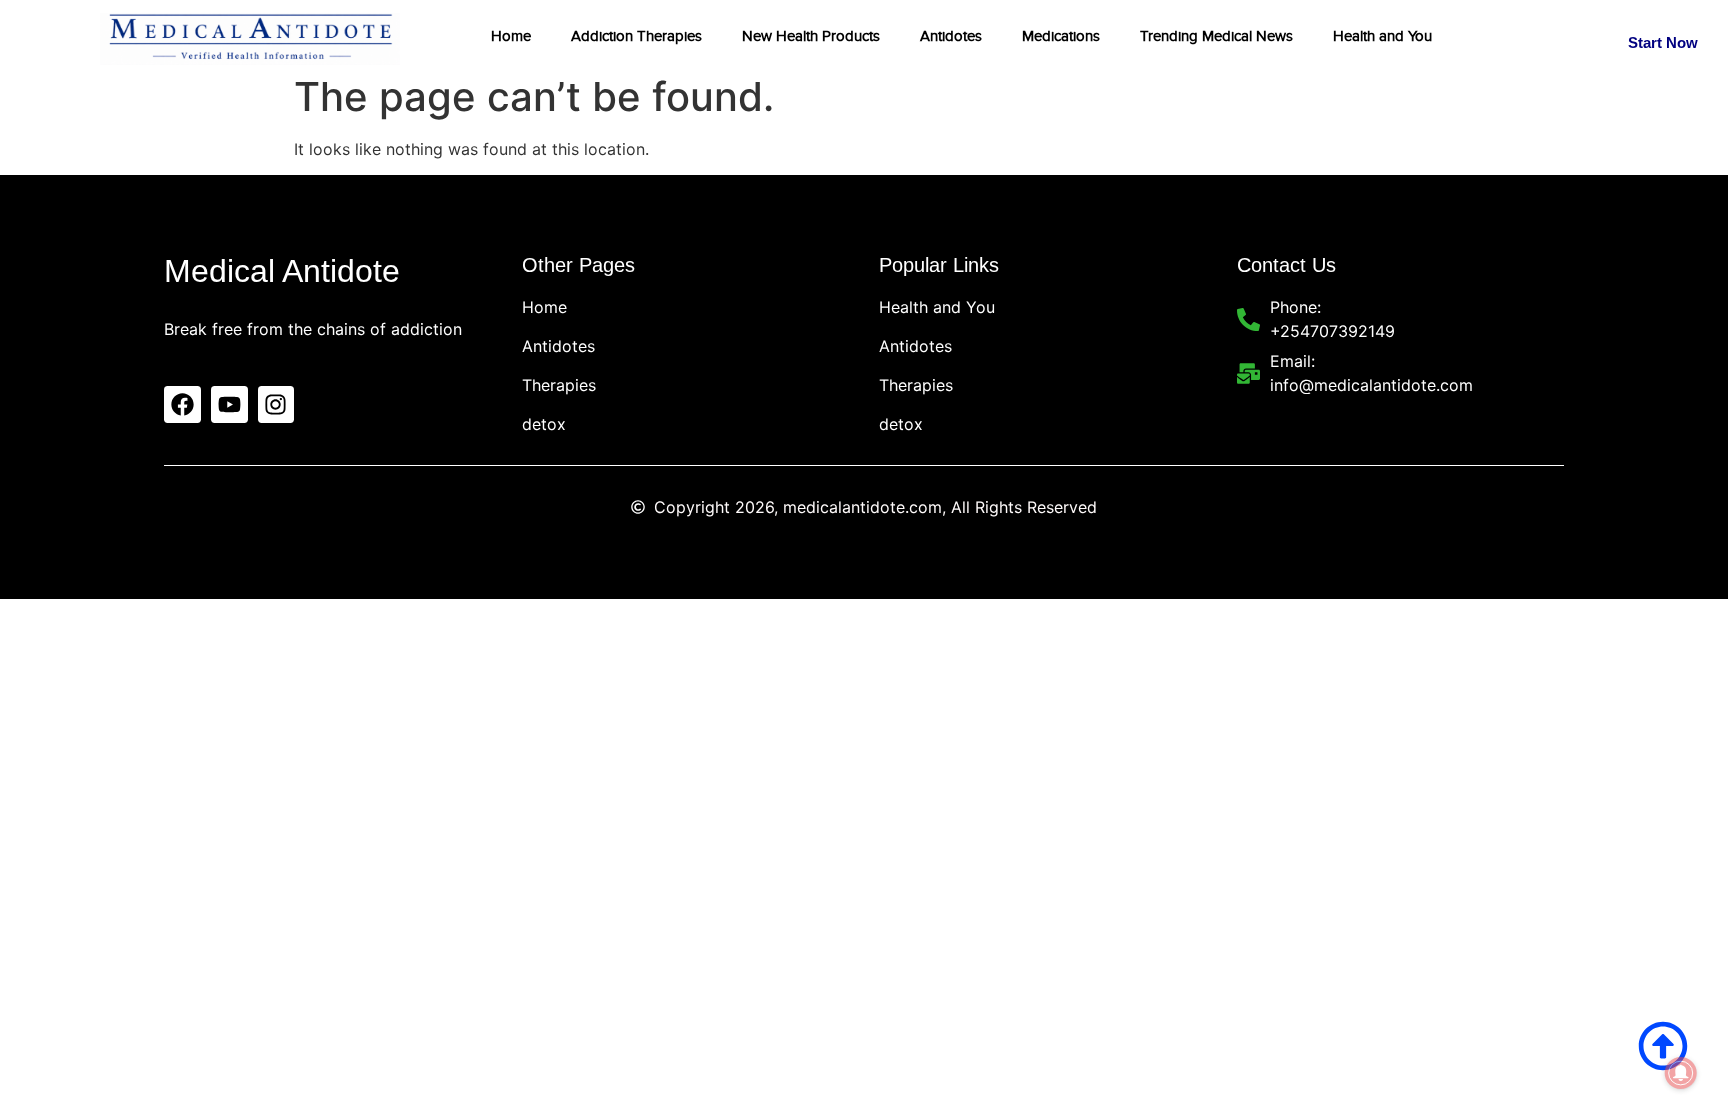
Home (511, 36)
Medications (1061, 36)
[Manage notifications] (1681, 1073)
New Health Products (811, 36)
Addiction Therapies (636, 36)
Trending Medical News (1216, 36)
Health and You (1382, 36)
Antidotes (951, 36)
